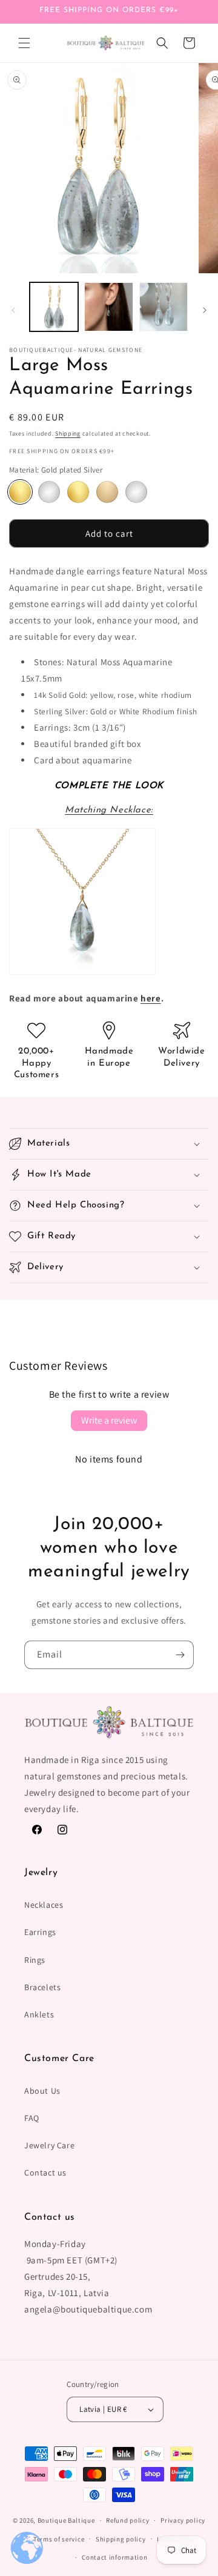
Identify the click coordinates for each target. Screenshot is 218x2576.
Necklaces (44, 1905)
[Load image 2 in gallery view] (108, 307)
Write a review (109, 1420)
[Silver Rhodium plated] (49, 492)
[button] (24, 43)
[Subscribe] (180, 1655)
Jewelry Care (49, 2145)
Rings (35, 1960)
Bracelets (42, 1987)
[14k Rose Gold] (107, 492)
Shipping (68, 433)
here (150, 998)
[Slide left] (13, 310)
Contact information (114, 2557)
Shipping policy (121, 2539)
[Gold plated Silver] (20, 492)
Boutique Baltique (66, 2520)
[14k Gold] (78, 492)
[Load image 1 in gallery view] (54, 307)
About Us (42, 2091)
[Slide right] (205, 310)
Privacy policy (183, 2520)
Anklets (39, 2014)
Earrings (40, 1932)
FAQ (32, 2118)
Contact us (45, 2173)
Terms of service (59, 2539)
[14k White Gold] (136, 492)
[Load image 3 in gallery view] (163, 307)
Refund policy (127, 2520)
